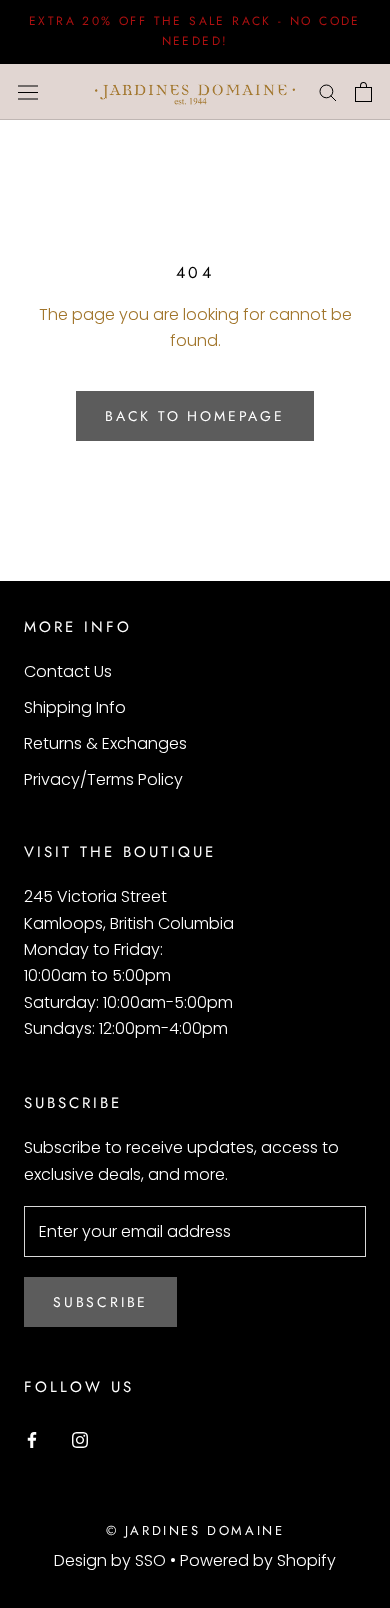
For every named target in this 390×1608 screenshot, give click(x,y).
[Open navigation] (28, 92)
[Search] (328, 91)
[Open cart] (363, 92)
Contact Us (68, 671)
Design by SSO (112, 1560)
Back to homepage (195, 416)
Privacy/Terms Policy (103, 779)
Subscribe (100, 1302)
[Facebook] (32, 1439)
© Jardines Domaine (195, 1530)
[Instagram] (80, 1439)
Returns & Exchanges (105, 743)
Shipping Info (75, 707)
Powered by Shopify (258, 1560)
